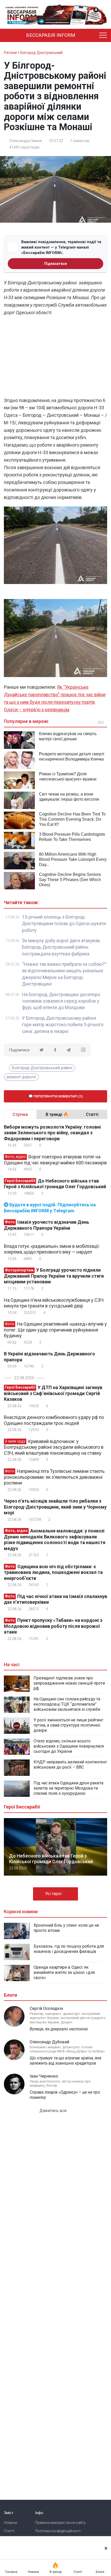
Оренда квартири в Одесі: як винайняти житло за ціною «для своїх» (64, 1972)
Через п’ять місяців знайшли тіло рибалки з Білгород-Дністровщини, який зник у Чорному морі (55, 1507)
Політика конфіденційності (58, 2531)
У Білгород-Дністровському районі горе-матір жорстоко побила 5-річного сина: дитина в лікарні (63, 1025)
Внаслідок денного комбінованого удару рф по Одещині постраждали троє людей (54, 1420)
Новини (10, 2523)
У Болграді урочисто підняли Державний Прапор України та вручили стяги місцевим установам (54, 1276)
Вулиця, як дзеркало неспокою (59, 2029)
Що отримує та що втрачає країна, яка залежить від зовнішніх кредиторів (65, 2061)
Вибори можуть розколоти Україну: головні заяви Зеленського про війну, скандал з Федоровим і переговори (52, 1133)
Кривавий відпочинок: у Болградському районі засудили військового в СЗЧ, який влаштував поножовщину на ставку (54, 1447)
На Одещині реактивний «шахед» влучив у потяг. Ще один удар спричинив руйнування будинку (55, 1330)
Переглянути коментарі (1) (58, 1096)
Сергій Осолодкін (46, 2008)
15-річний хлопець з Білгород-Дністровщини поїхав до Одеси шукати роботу (64, 924)
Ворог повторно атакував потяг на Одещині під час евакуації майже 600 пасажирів (55, 1160)
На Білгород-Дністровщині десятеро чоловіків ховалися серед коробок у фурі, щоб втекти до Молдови (61, 1001)
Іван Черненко (44, 2076)
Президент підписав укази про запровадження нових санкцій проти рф (69, 1683)
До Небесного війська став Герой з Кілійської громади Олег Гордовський (55, 1184)
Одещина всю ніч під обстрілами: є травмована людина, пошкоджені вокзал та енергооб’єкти (53, 1572)
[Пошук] (91, 36)
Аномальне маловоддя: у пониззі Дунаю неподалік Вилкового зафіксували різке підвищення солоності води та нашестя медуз (55, 1540)
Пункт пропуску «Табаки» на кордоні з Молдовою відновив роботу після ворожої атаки (53, 1626)
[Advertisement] (55, 358)
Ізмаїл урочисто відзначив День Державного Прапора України (46, 1225)
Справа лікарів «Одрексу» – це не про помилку (65, 2095)
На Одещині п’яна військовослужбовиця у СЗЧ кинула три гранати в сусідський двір (54, 1303)
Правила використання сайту (60, 2523)
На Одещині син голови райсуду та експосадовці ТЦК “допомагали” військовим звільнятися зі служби (67, 1704)
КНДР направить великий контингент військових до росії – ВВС (70, 1765)
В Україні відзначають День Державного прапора (49, 1357)
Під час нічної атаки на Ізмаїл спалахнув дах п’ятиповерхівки (55, 1599)
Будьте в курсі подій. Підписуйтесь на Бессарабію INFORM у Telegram (50, 1208)
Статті (9, 2531)
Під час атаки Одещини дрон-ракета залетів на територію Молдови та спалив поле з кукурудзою (68, 1788)
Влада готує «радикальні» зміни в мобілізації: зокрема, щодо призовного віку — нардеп (52, 1249)
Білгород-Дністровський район (42, 1068)
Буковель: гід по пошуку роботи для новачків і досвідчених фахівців (69, 1949)
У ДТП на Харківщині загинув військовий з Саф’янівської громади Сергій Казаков (53, 1393)
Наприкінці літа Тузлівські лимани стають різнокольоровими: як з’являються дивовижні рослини (54, 1477)
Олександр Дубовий (49, 2042)
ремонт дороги (21, 1077)
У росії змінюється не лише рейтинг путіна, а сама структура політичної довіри (68, 1725)
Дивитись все (54, 2111)
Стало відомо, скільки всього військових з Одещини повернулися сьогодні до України (69, 1746)
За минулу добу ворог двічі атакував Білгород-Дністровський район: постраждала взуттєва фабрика (61, 947)
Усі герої (54, 1894)
